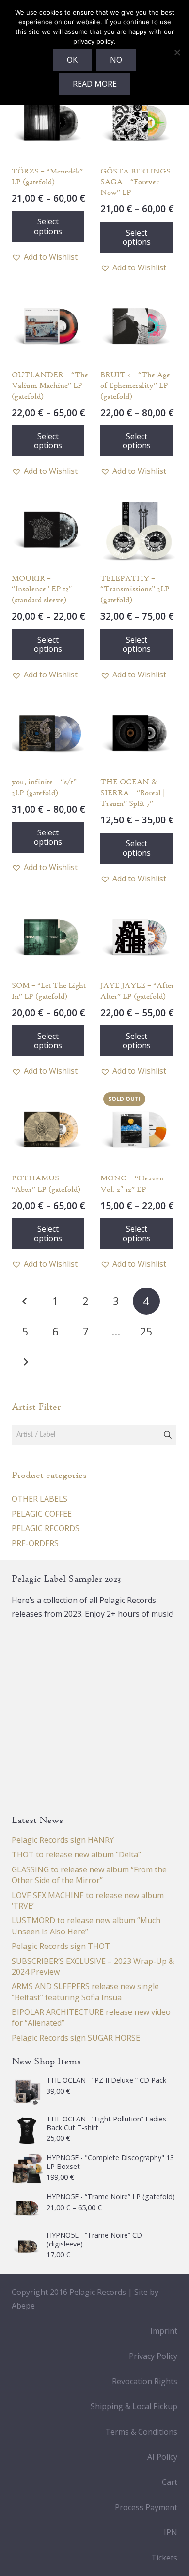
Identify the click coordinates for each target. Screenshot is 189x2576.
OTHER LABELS (39, 1499)
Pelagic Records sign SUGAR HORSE (76, 2038)
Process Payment (146, 2507)
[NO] (177, 52)
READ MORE (95, 84)
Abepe (23, 2306)
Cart (170, 2482)
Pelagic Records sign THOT (61, 1946)
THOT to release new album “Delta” (76, 1854)
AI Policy (162, 2457)
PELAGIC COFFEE (42, 1514)
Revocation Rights (145, 2381)
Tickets (164, 2558)
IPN (171, 2532)
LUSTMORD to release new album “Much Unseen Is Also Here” (86, 1926)
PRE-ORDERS (35, 1543)
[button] (45, 257)
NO (116, 60)
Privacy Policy (153, 2356)
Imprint (164, 2331)
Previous (25, 1301)
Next (25, 1362)
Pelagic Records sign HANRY (63, 1840)
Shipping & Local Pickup (134, 2406)
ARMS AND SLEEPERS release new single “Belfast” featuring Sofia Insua (85, 1992)
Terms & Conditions (141, 2432)
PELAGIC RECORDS (46, 1528)
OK (72, 60)
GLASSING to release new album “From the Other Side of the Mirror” (89, 1875)
